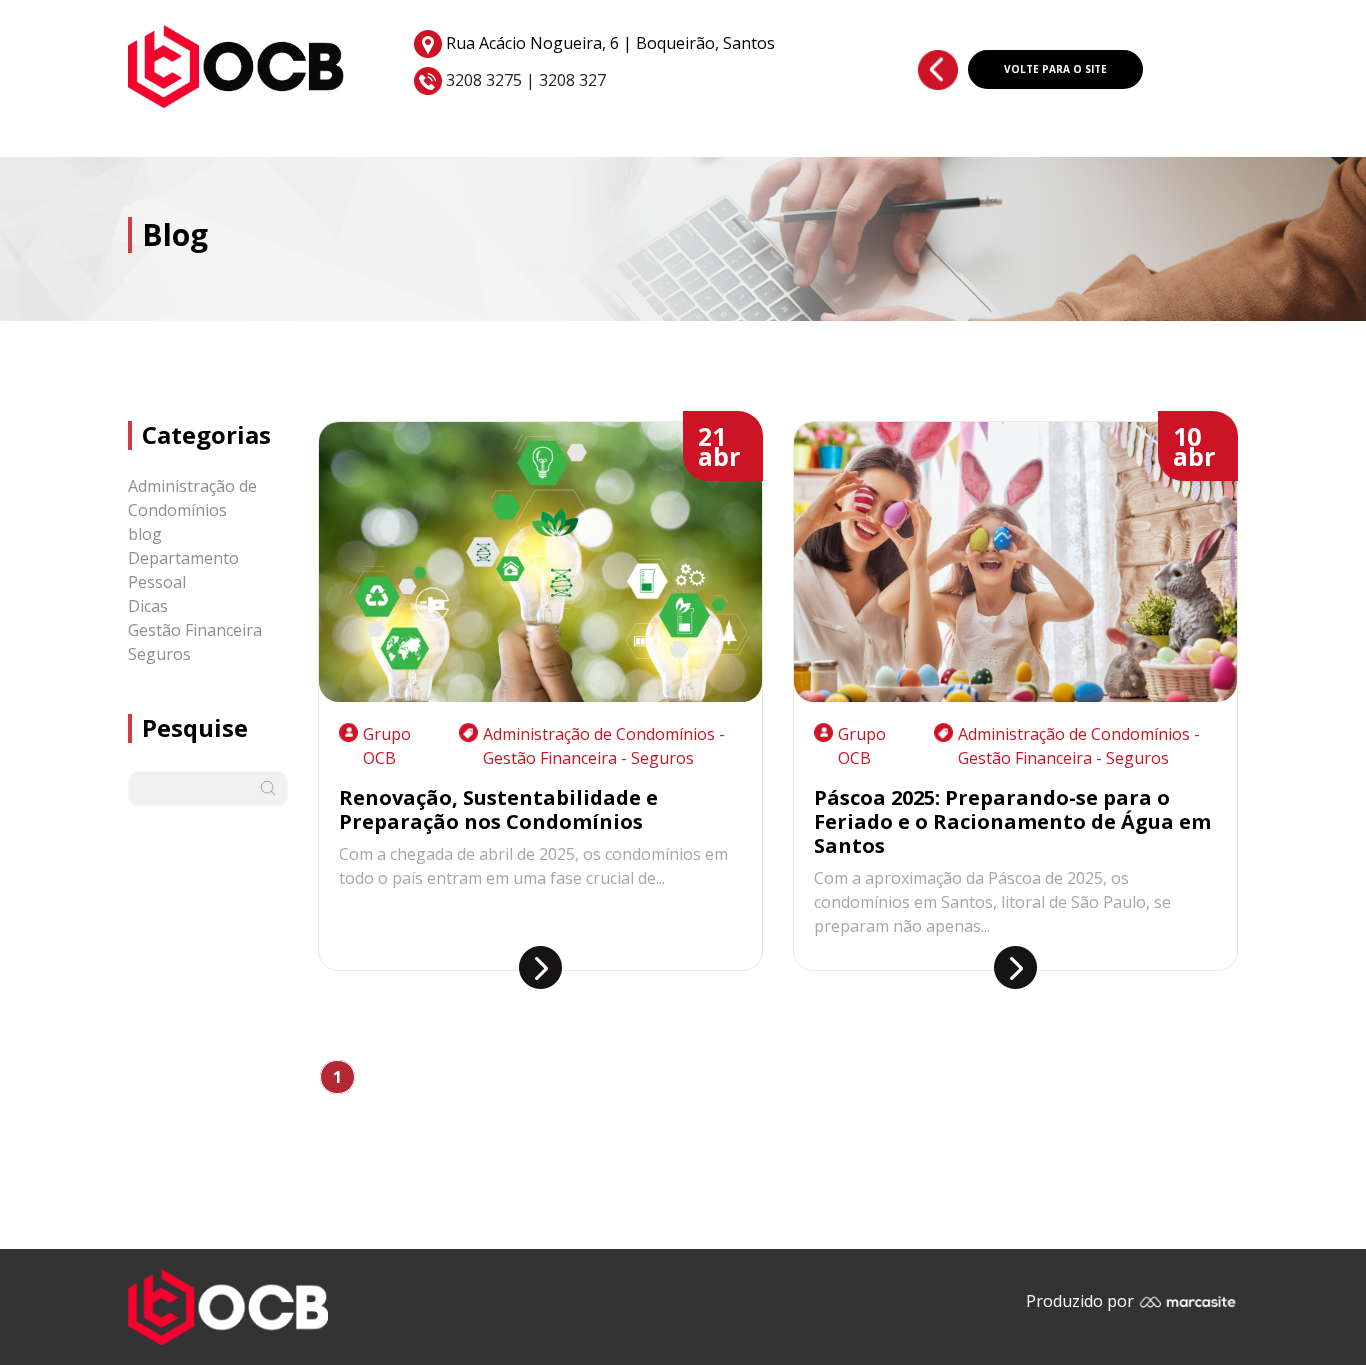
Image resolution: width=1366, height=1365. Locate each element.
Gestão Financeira (195, 630)
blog (145, 534)
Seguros (159, 654)
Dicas (148, 606)
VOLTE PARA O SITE (1055, 69)
